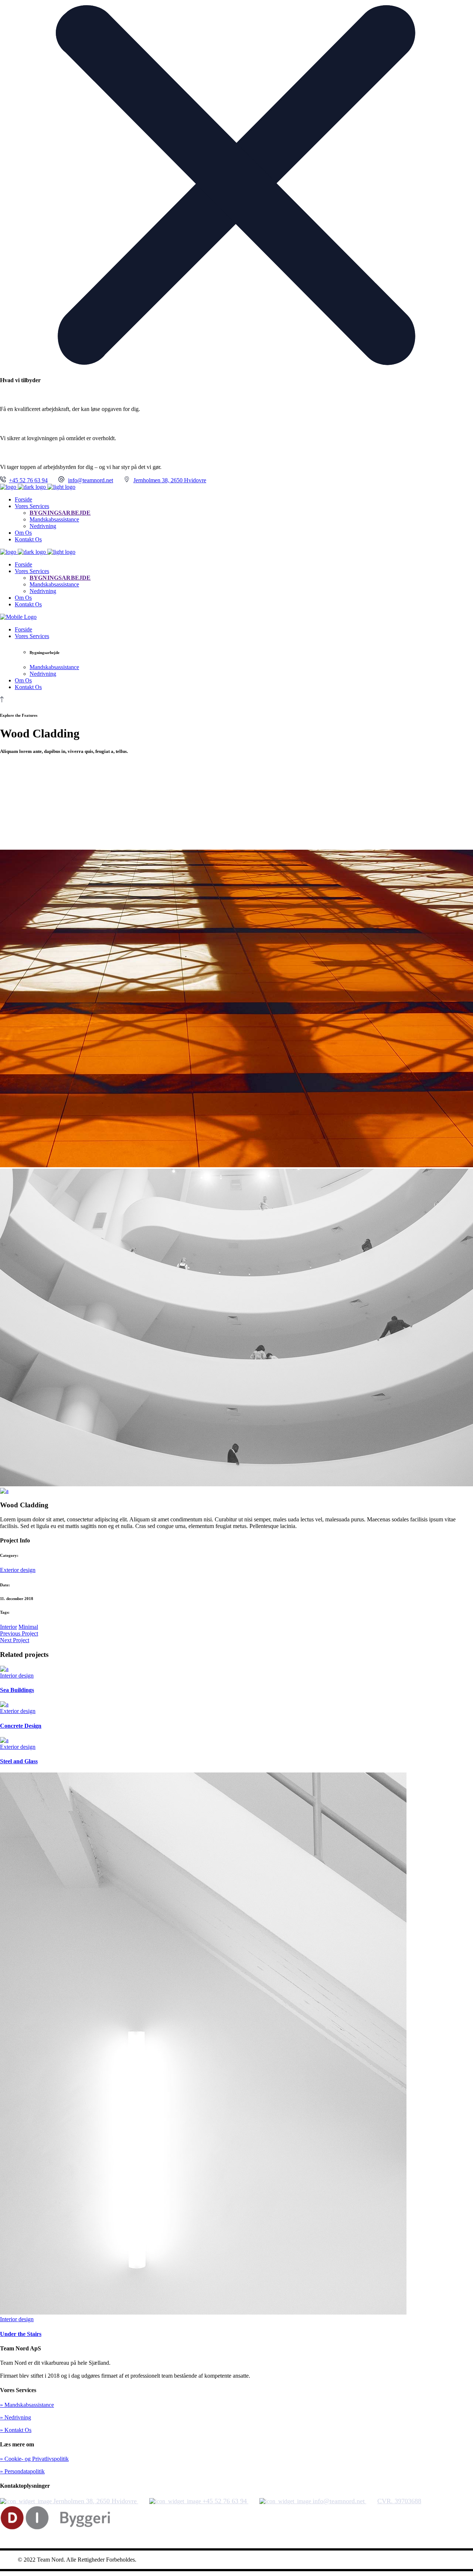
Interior (8, 1627)
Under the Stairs (21, 2334)
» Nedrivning (16, 2417)
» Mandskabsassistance (27, 2405)
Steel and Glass (19, 1761)
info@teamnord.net (91, 480)
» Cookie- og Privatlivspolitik (34, 2459)
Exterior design (18, 1570)
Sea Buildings (17, 1690)
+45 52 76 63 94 (28, 480)
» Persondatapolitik (22, 2471)
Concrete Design (21, 1726)
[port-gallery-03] (4, 1491)
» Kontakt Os (16, 2430)
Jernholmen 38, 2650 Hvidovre (170, 480)
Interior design (17, 1676)
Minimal (28, 1627)
